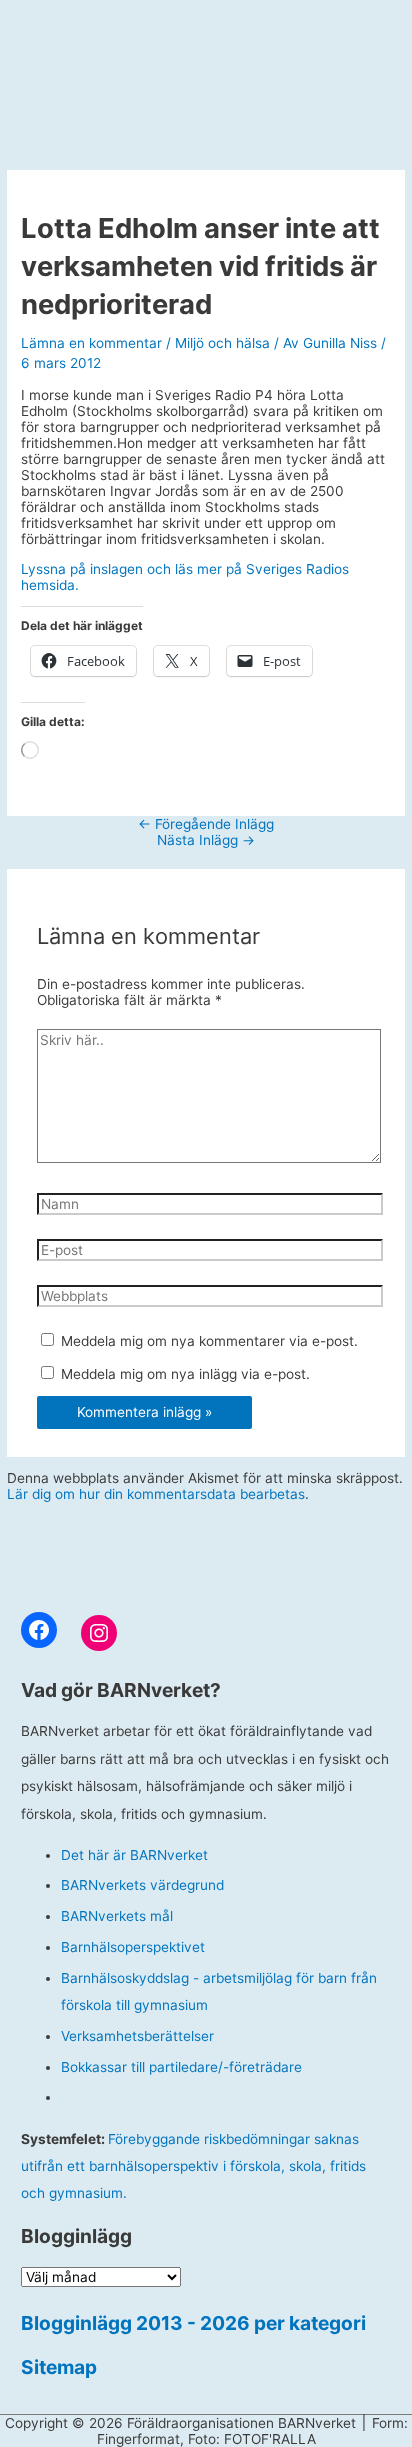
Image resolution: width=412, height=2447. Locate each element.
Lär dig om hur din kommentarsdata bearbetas (156, 1494)
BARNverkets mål (117, 1916)
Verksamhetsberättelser (137, 2036)
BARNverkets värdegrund (142, 1885)
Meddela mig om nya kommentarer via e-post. (209, 1341)
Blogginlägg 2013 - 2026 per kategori (193, 2323)
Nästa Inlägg (206, 840)
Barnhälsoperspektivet (133, 1947)
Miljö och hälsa (222, 343)
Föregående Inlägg (206, 824)
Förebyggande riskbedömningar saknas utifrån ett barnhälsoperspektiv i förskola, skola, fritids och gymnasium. (193, 2166)
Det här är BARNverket (134, 1855)
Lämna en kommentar (91, 343)
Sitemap (59, 2367)
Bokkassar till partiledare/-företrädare (181, 2067)
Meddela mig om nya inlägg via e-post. (185, 1374)
